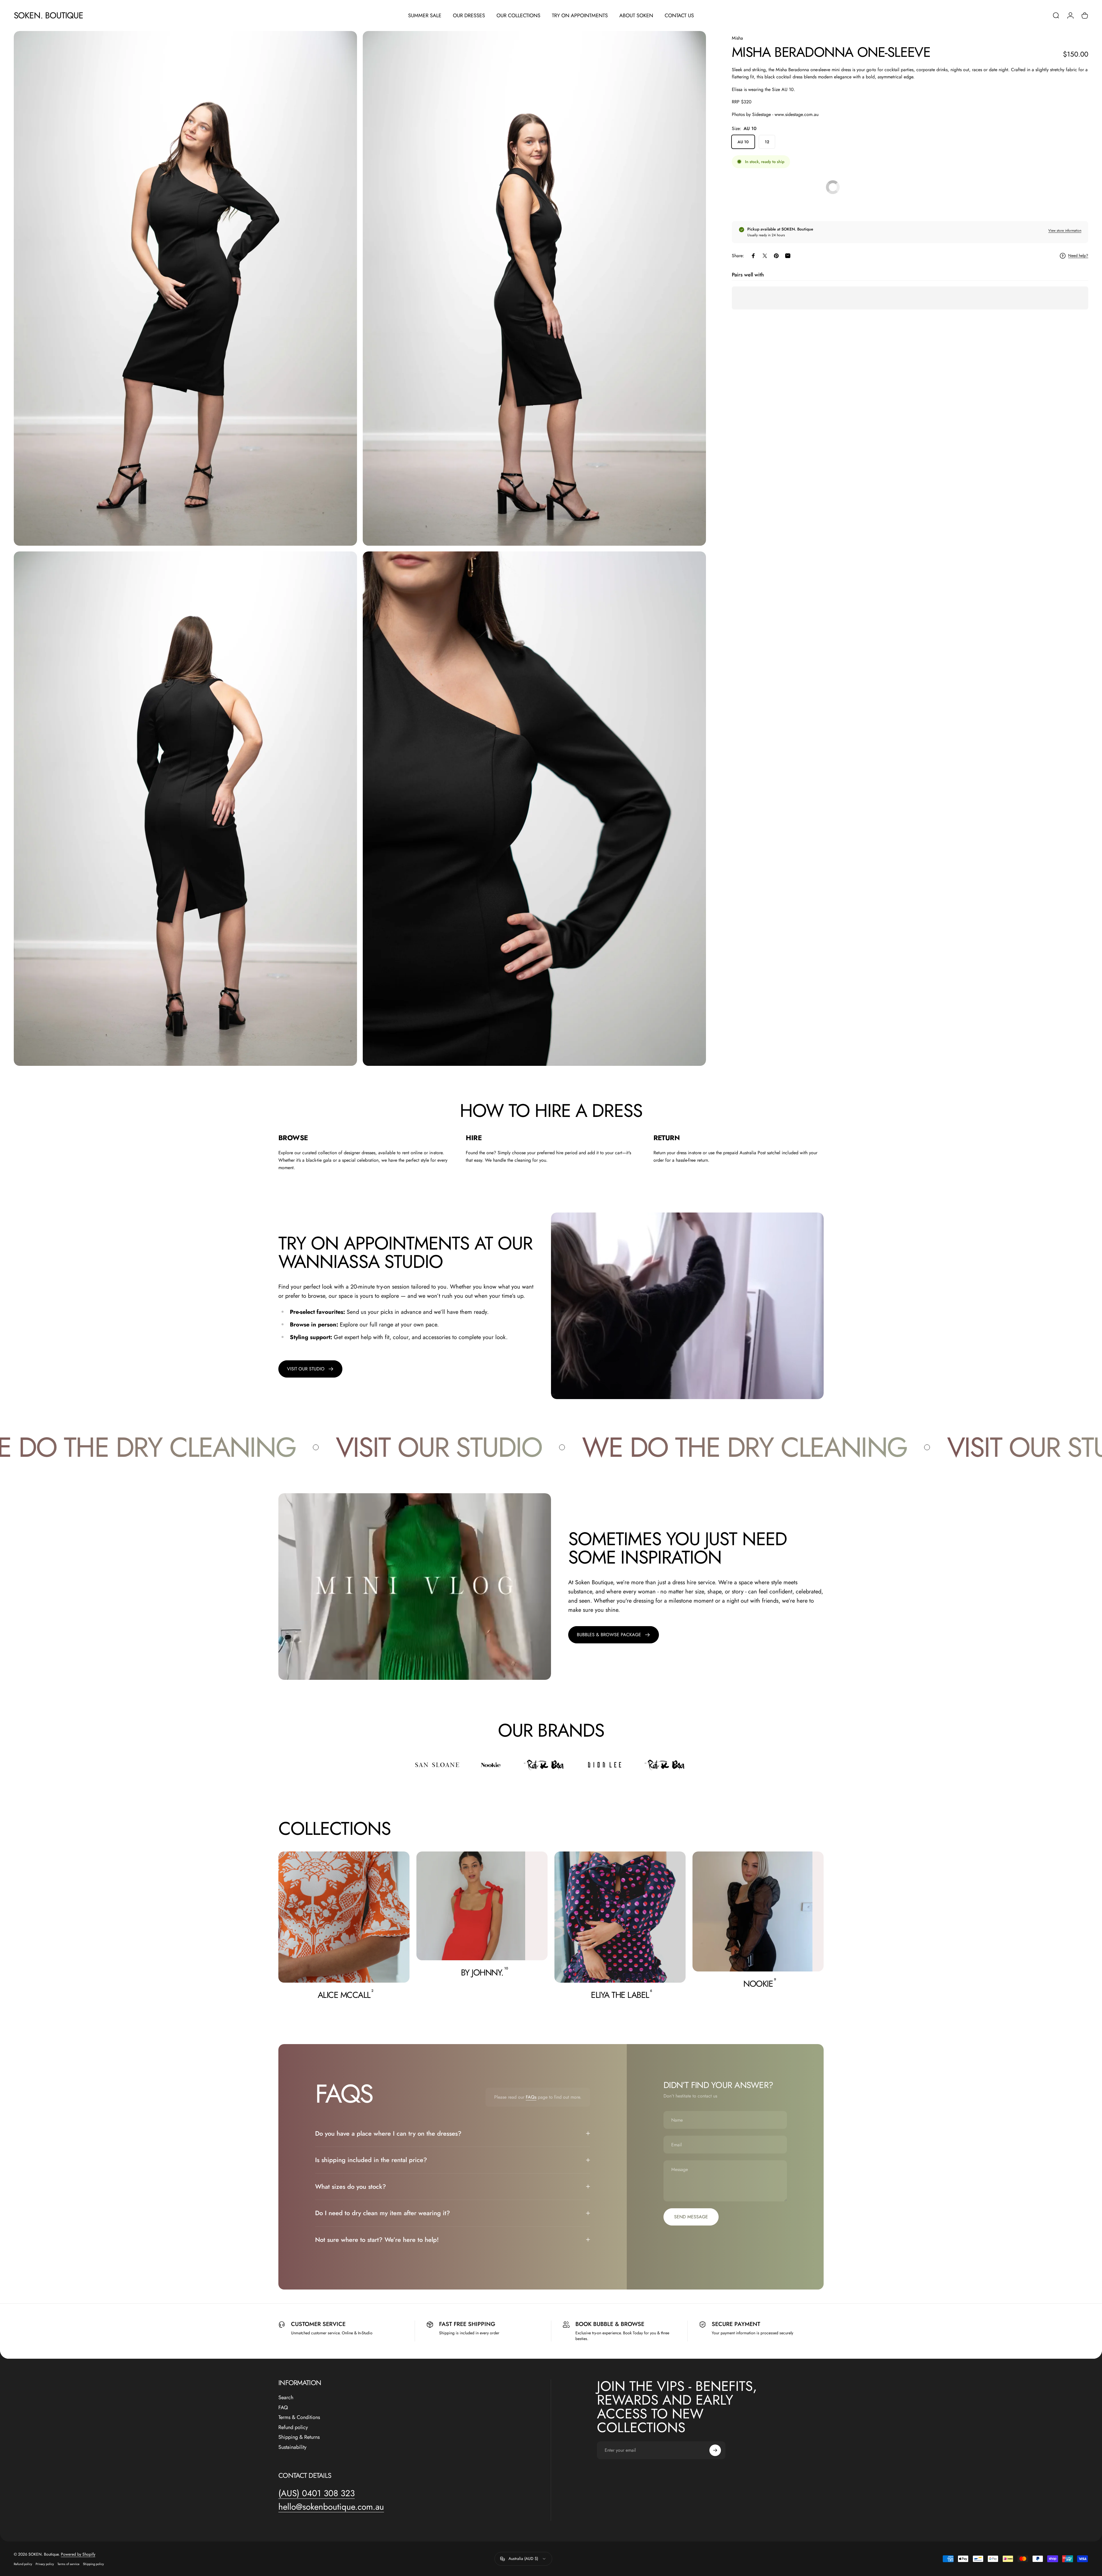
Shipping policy (93, 2564)
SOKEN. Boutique (49, 16)
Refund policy (293, 2427)
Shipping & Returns (299, 2437)
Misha (737, 38)
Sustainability (292, 2447)
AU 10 (743, 142)
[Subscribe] (715, 2450)
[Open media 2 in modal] (534, 288)
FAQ (283, 2408)
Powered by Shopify (78, 2554)
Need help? (1078, 256)
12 (767, 142)
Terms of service (68, 2564)
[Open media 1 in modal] (185, 288)
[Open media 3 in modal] (185, 809)
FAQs (531, 2097)
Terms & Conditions (299, 2417)
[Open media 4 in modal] (534, 809)
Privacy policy (45, 2564)
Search (286, 2398)
